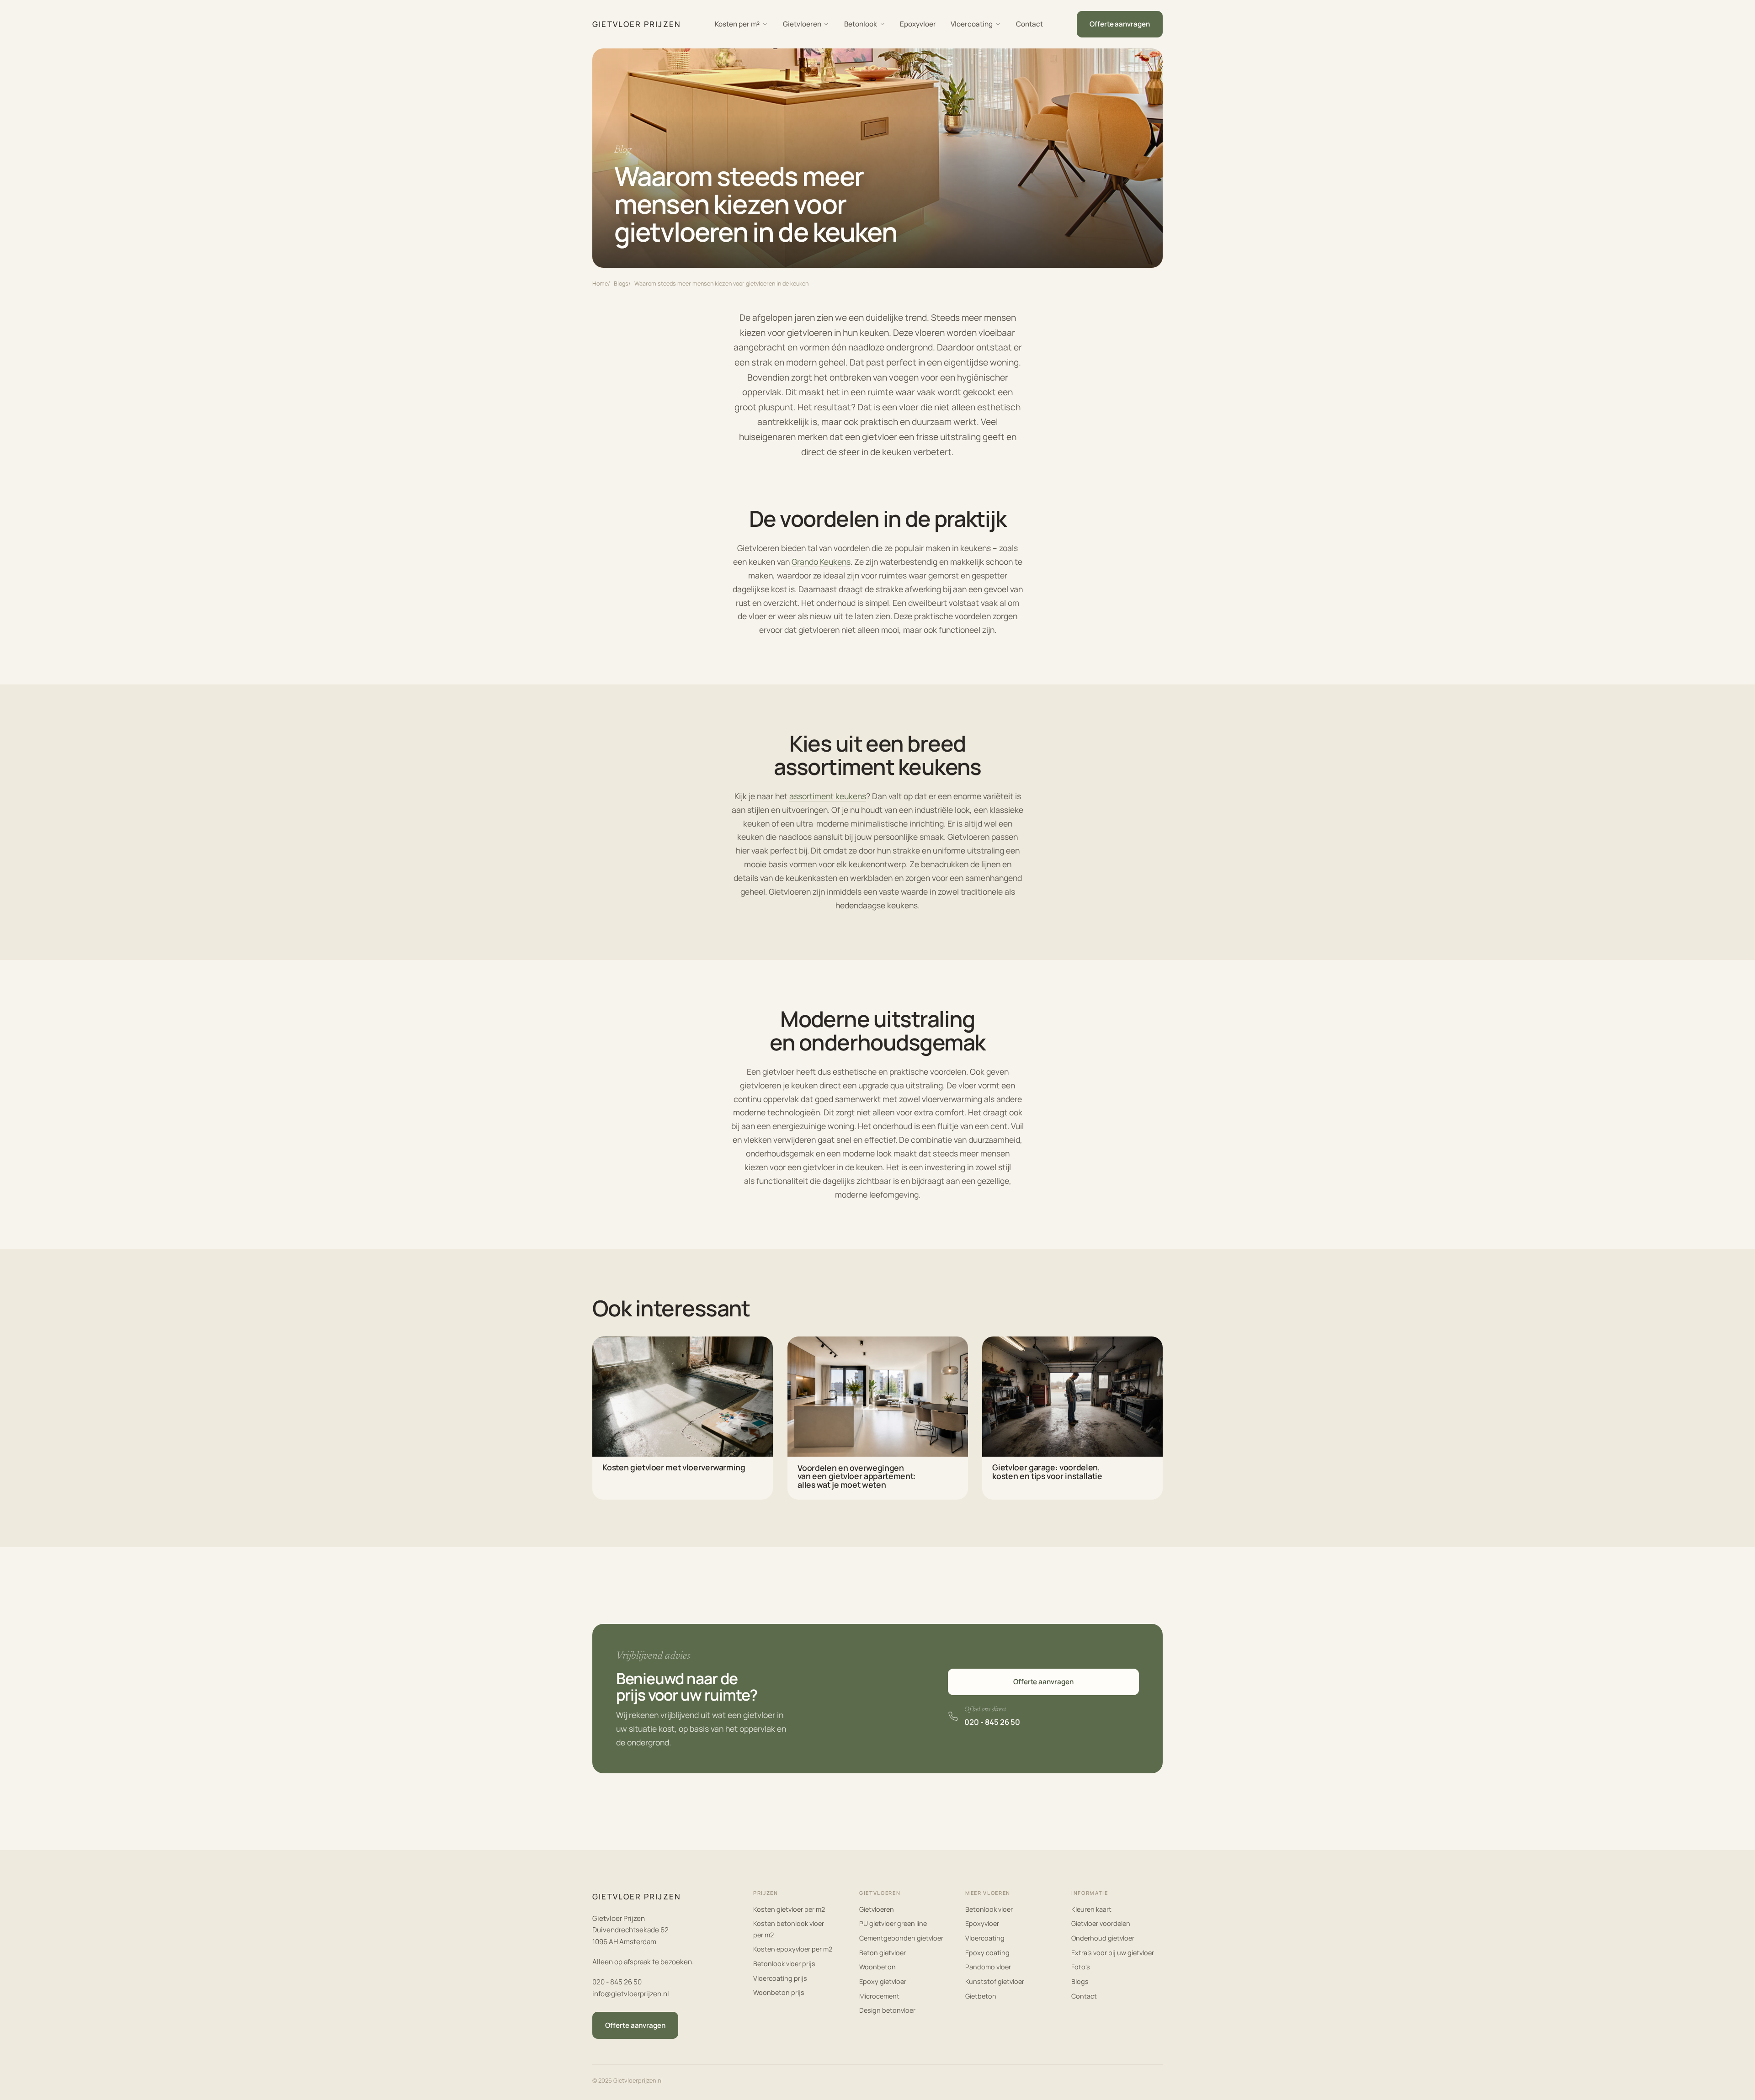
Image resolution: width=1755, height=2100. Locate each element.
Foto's (1081, 1967)
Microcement (879, 1996)
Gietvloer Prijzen (637, 24)
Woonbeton (877, 1967)
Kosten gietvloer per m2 (789, 1909)
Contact (1029, 24)
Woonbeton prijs (779, 1992)
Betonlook (861, 24)
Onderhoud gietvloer (1103, 1938)
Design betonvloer (887, 2010)
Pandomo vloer (988, 1967)
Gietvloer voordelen (1101, 1923)
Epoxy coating (987, 1953)
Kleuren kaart (1091, 1909)
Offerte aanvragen (1043, 1682)
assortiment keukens (828, 796)
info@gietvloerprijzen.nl (631, 1994)
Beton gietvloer (883, 1953)
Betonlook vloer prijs (784, 1964)
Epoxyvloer (918, 24)
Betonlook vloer (989, 1909)
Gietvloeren (802, 24)
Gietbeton (981, 1996)
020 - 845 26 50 (617, 1982)
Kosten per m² (737, 24)
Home (600, 284)
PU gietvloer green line (893, 1923)
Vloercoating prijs (780, 1978)
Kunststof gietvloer (995, 1981)
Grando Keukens (821, 562)
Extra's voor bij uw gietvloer (1113, 1953)
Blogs (621, 284)
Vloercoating (972, 24)
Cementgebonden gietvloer (901, 1938)
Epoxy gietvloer (883, 1981)
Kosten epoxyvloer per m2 (793, 1949)
